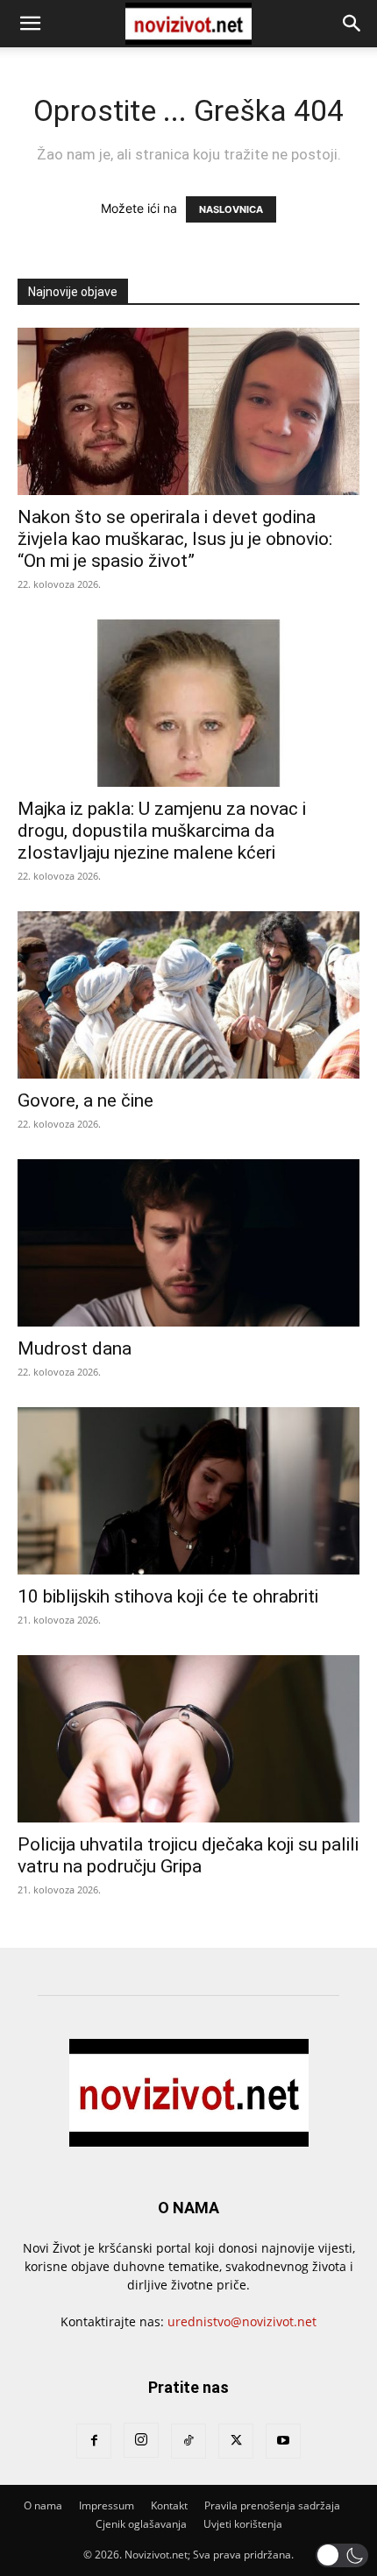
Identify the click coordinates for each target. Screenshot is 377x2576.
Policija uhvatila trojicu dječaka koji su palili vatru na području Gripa (188, 1855)
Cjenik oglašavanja (141, 2524)
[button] (30, 24)
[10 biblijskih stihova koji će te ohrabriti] (188, 1491)
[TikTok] (188, 2441)
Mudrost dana (75, 1348)
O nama (43, 2505)
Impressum (107, 2505)
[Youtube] (283, 2441)
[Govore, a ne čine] (188, 995)
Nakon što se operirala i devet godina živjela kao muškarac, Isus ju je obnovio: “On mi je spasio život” (175, 539)
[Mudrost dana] (188, 1243)
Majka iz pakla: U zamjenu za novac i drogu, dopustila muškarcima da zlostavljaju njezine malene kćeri (162, 831)
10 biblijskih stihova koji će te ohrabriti (168, 1596)
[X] (236, 2441)
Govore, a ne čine (85, 1100)
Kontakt (169, 2505)
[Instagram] (141, 2440)
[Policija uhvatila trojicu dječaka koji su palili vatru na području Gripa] (188, 1739)
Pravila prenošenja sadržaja (272, 2505)
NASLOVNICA (231, 209)
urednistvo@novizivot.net (242, 2321)
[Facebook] (94, 2441)
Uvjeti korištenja (243, 2524)
